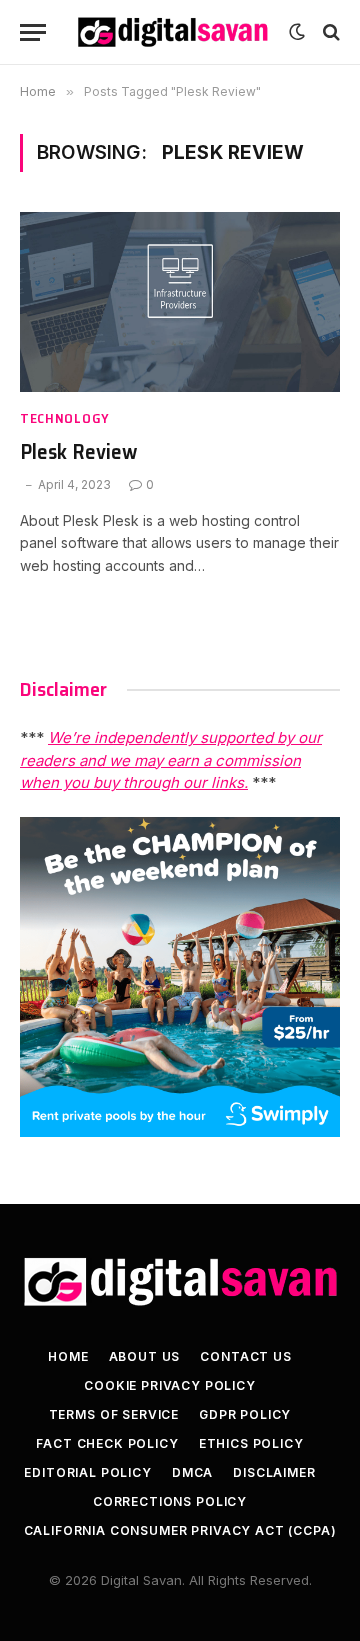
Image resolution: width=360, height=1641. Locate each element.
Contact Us (245, 1356)
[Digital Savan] (172, 31)
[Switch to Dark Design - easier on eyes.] (297, 32)
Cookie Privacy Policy (170, 1385)
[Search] (329, 32)
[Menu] (33, 32)
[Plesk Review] (180, 302)
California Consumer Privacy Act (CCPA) (180, 1530)
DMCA (192, 1472)
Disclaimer (274, 1472)
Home (68, 1356)
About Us (145, 1356)
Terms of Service (114, 1414)
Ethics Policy (251, 1443)
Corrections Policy (170, 1501)
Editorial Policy (87, 1472)
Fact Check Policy (107, 1443)
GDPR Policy (245, 1414)
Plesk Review (78, 451)
